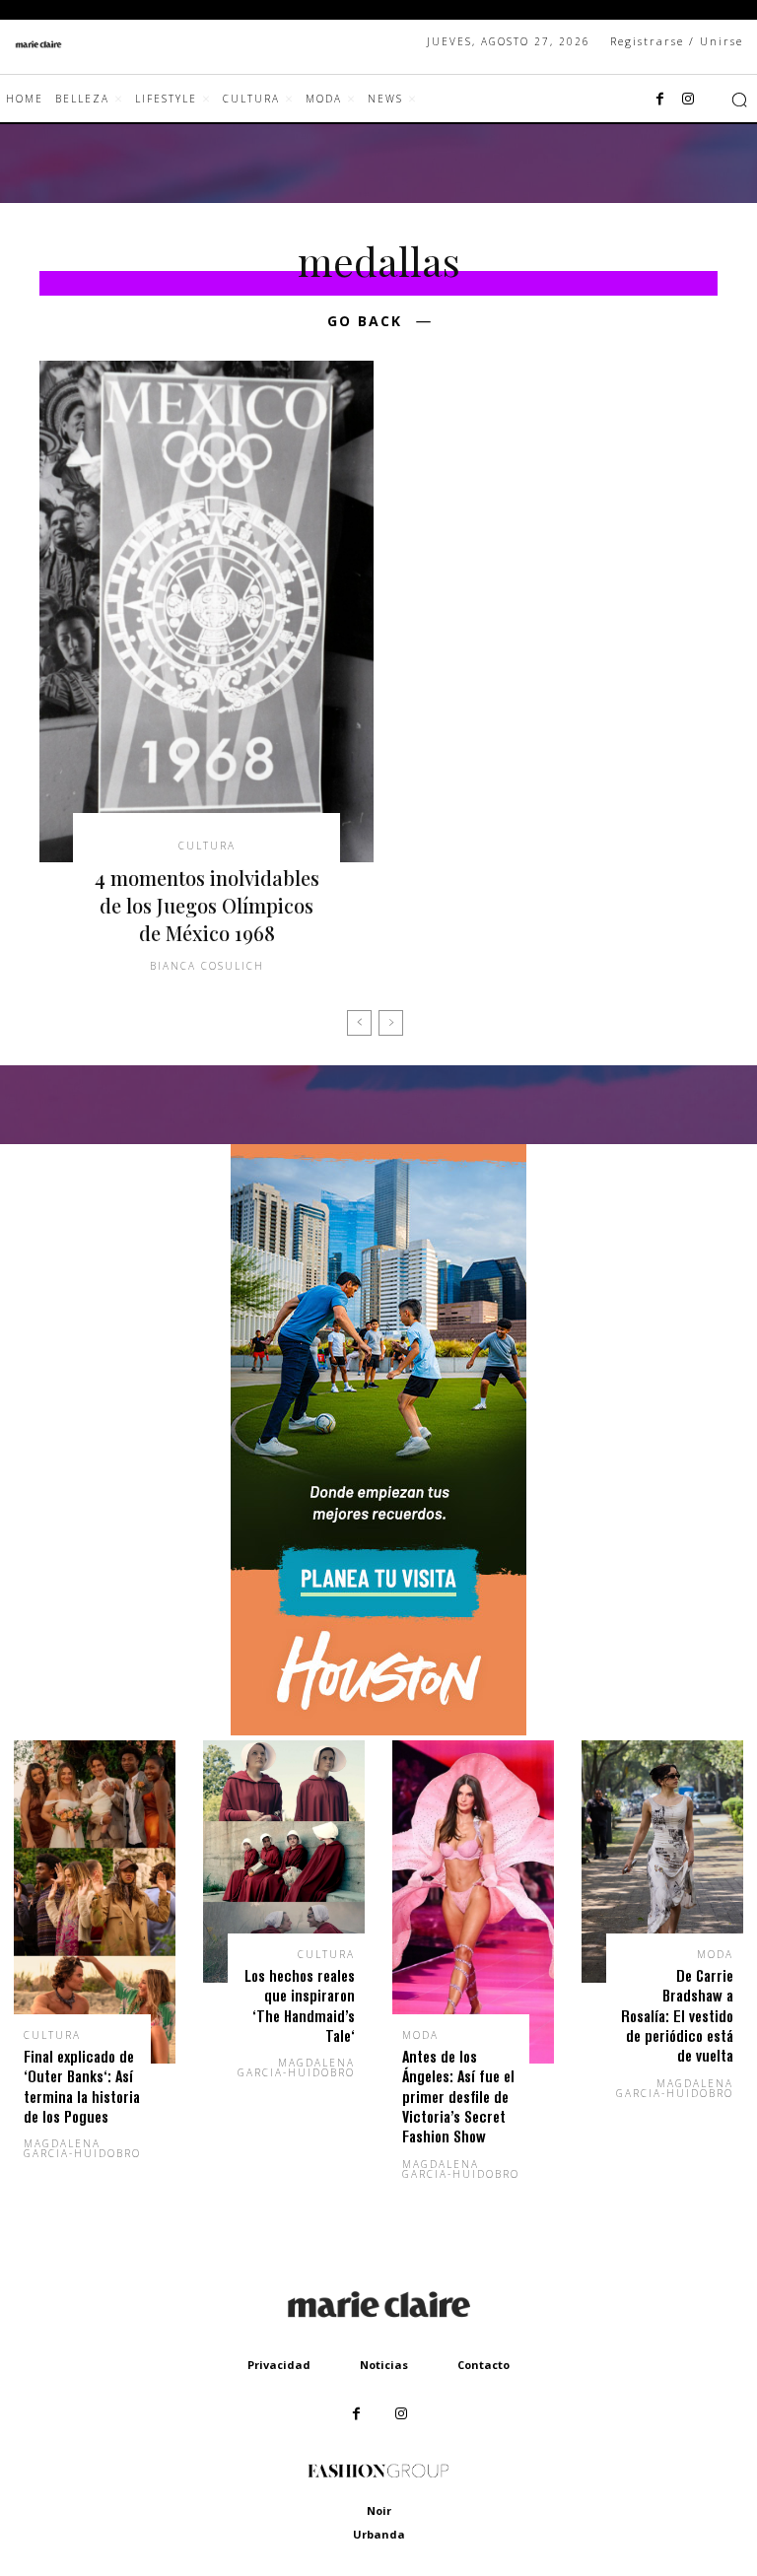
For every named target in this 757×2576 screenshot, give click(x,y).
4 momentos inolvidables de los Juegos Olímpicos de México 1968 (207, 905)
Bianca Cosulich (207, 966)
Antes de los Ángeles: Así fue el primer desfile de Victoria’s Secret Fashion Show (458, 2097)
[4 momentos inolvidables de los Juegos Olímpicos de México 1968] (206, 611)
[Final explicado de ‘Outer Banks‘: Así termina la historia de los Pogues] (95, 1902)
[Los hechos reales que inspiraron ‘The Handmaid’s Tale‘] (284, 1862)
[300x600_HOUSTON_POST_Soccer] (378, 1730)
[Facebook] (660, 100)
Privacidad (279, 2365)
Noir (379, 2510)
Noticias (384, 2365)
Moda (420, 2035)
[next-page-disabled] (391, 1023)
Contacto (483, 2365)
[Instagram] (688, 100)
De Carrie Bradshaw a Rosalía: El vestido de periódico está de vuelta (677, 2016)
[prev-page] (359, 1023)
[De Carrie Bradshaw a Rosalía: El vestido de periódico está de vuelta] (662, 1862)
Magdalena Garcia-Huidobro (82, 2148)
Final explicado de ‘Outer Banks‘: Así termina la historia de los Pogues (82, 2086)
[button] (739, 100)
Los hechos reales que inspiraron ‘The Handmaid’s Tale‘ (300, 2005)
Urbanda (379, 2534)
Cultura (207, 846)
